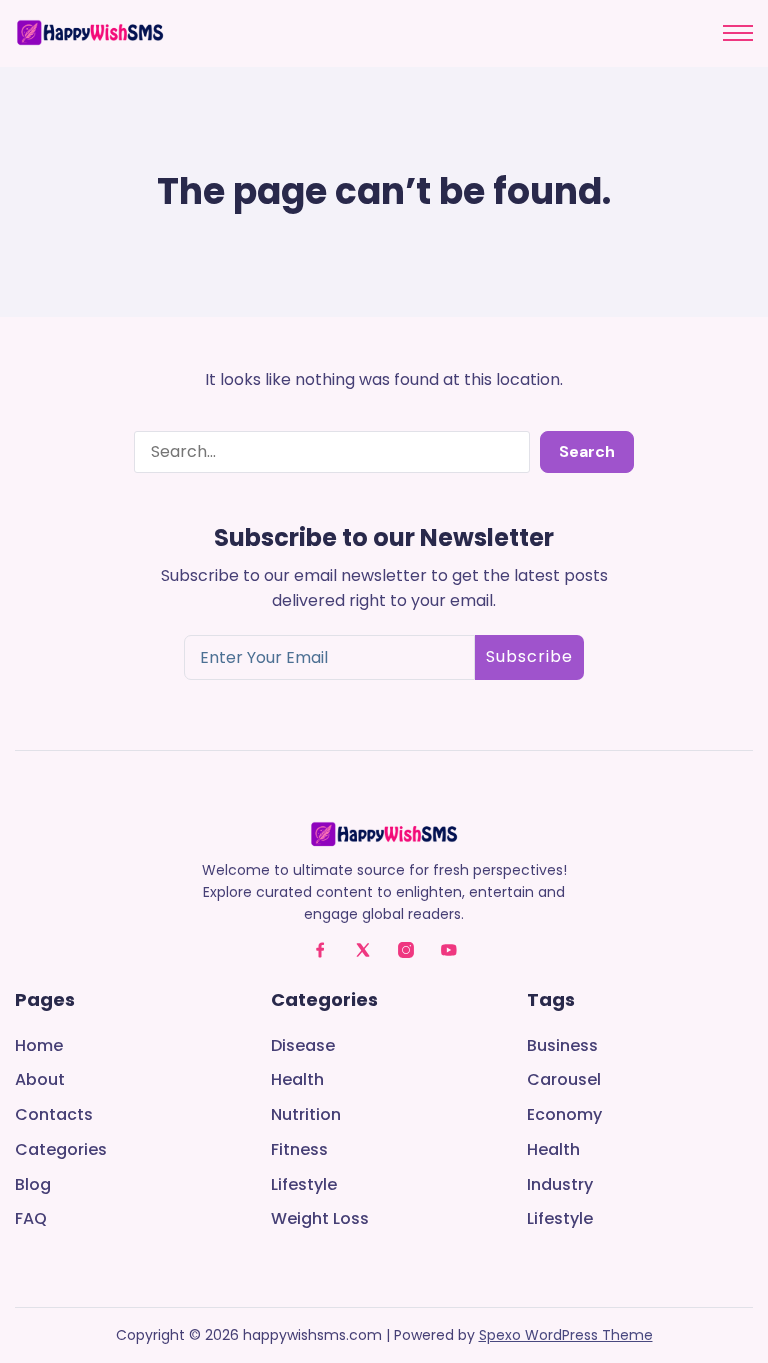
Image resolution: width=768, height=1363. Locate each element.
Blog (33, 1185)
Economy (564, 1115)
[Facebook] (320, 950)
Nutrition (306, 1115)
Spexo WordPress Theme (566, 1335)
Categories (61, 1150)
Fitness (299, 1150)
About (40, 1080)
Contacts (54, 1115)
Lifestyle (304, 1185)
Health (297, 1080)
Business (562, 1046)
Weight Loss (320, 1219)
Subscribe (529, 656)
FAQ (31, 1219)
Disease (303, 1046)
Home (39, 1046)
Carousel (564, 1080)
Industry (560, 1185)
